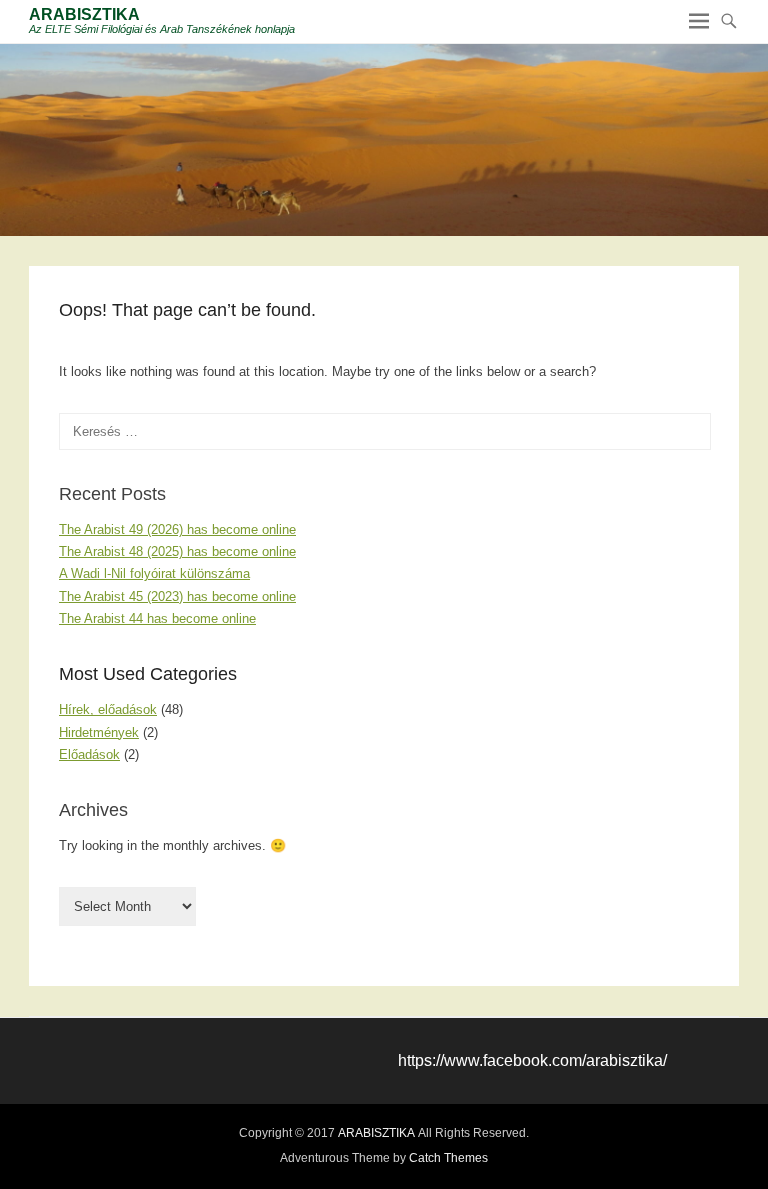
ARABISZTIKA (84, 14)
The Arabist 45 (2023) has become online (177, 596)
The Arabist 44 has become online (157, 618)
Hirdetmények (99, 732)
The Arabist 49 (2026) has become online (177, 529)
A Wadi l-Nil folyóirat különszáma (154, 573)
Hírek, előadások (108, 709)
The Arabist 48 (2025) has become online (177, 551)
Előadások (89, 754)
